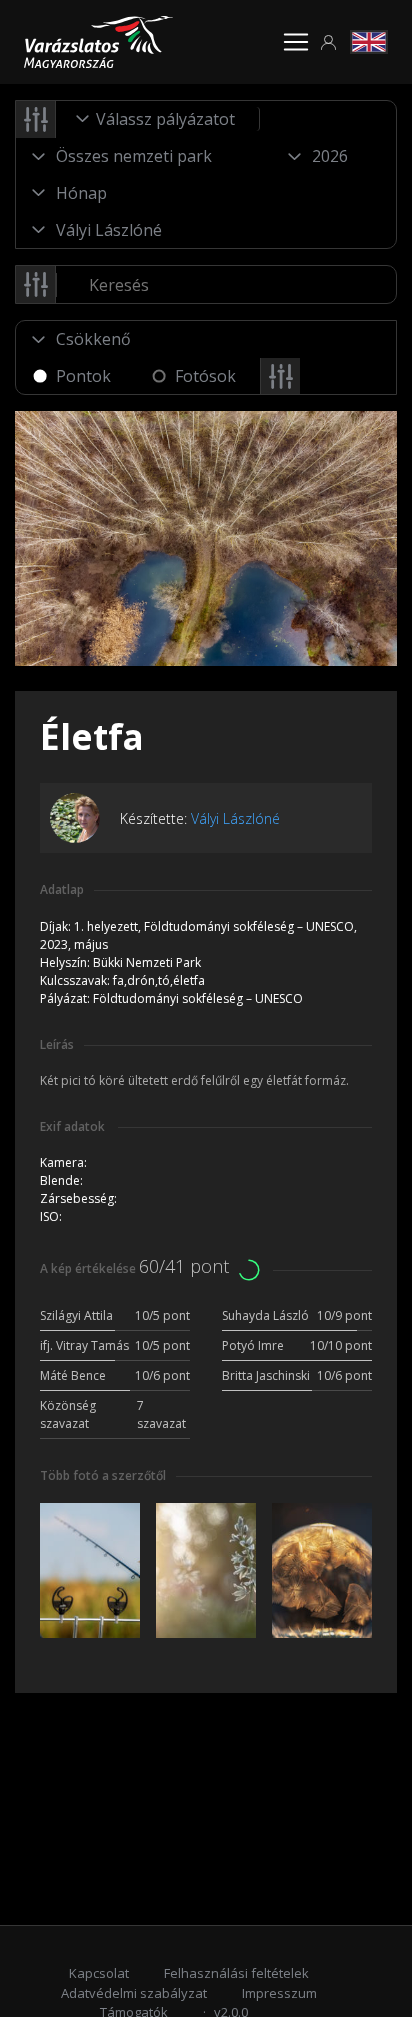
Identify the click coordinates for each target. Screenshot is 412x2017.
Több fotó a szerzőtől (103, 1475)
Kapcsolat (99, 1973)
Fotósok (205, 376)
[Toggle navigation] (296, 42)
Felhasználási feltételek (236, 1973)
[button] (329, 42)
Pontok (83, 376)
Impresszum (279, 1993)
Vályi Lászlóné (235, 818)
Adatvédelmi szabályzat (134, 1993)
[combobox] (158, 119)
